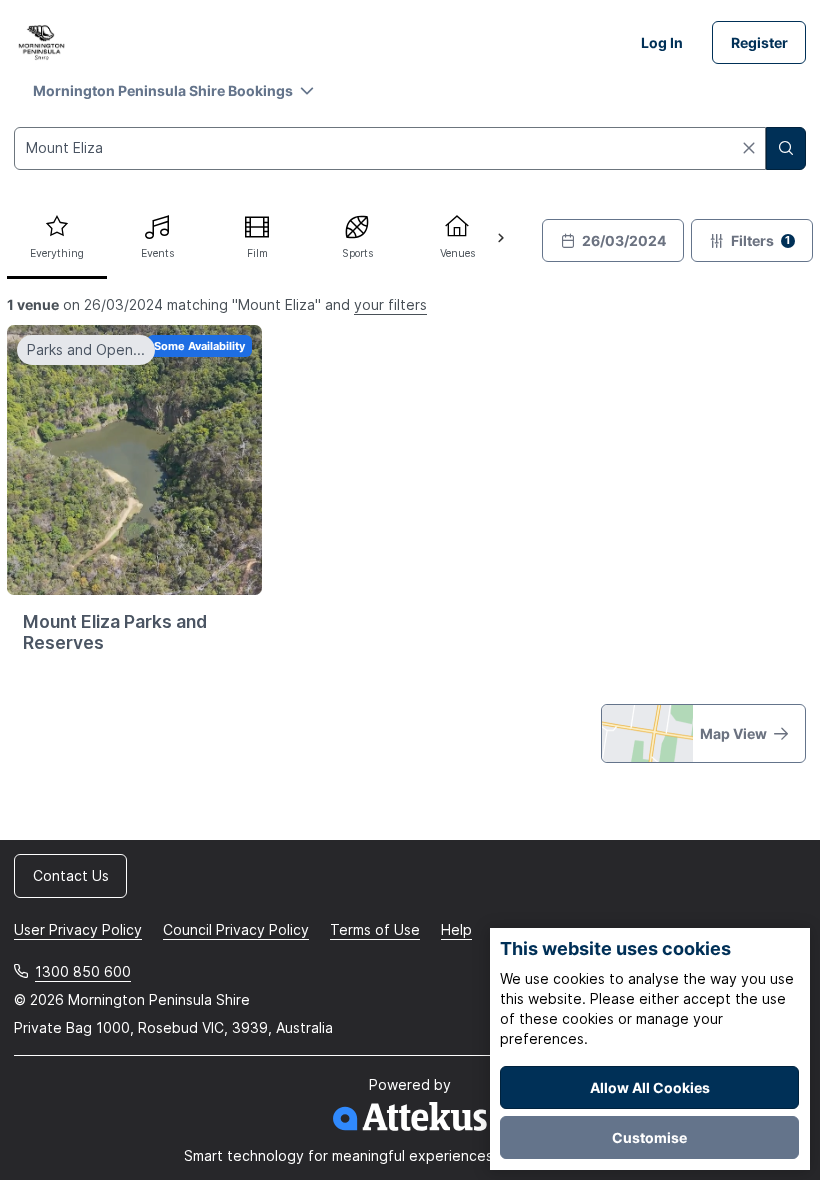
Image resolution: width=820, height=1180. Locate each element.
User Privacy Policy (78, 929)
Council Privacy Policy (236, 929)
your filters (390, 304)
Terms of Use (375, 929)
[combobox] (390, 148)
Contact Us (71, 875)
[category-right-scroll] (500, 238)
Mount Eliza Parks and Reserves (115, 632)
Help (456, 929)
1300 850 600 (83, 971)
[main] (410, 434)
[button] (173, 91)
